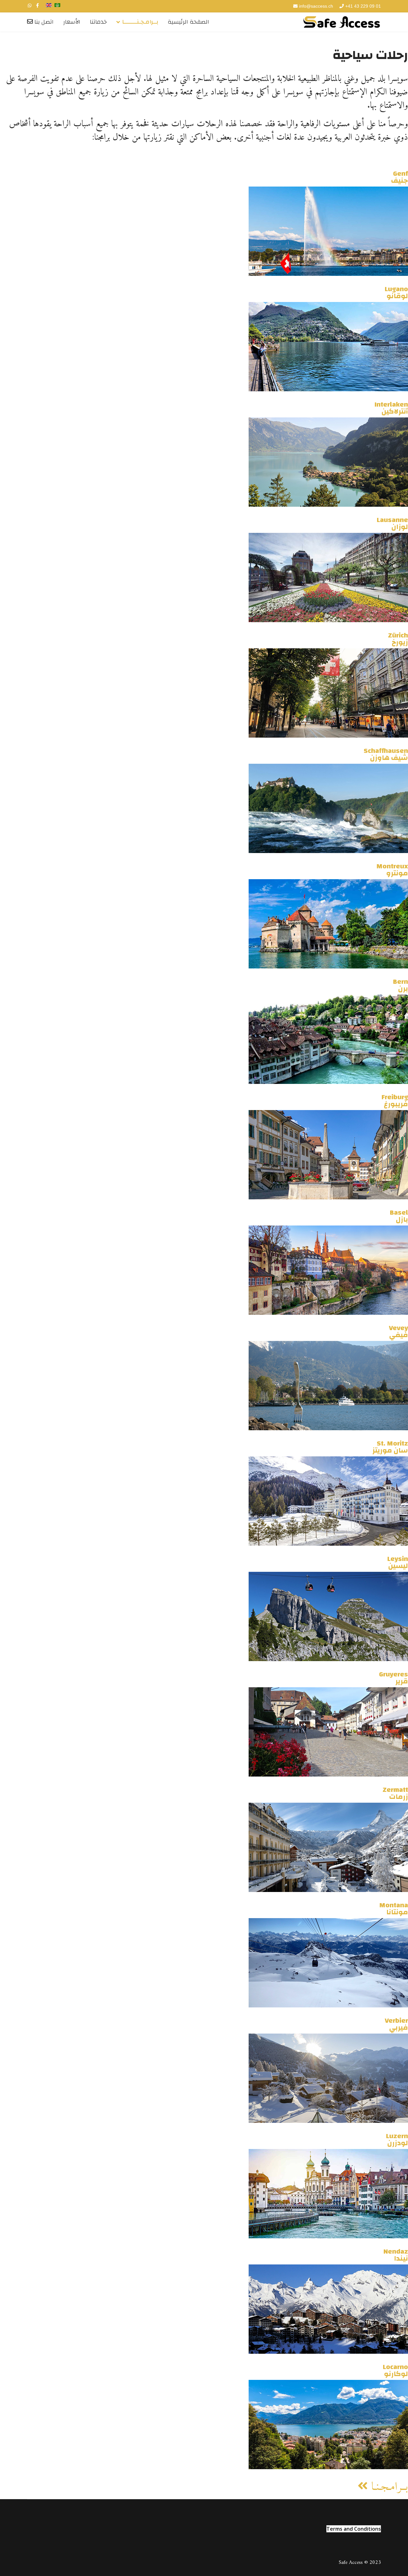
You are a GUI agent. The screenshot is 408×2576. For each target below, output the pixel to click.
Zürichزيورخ (398, 639)
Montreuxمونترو (392, 870)
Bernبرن (401, 985)
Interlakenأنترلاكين (391, 408)
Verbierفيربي (396, 2024)
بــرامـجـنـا (388, 2487)
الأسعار (72, 22)
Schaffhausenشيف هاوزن (386, 754)
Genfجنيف (400, 177)
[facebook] (37, 6)
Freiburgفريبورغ (395, 1100)
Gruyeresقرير (393, 1678)
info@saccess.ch (316, 6)
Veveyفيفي (398, 1331)
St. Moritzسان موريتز (390, 1447)
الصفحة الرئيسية (188, 22)
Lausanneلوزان (392, 523)
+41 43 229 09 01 (363, 6)
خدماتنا (98, 22)
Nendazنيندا (396, 2255)
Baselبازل (399, 1216)
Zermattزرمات (395, 1793)
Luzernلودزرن (397, 2139)
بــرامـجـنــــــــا (140, 22)
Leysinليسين (398, 1562)
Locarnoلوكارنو (395, 2370)
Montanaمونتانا (394, 1909)
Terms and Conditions (354, 2529)
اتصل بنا (43, 22)
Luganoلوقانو (396, 292)
